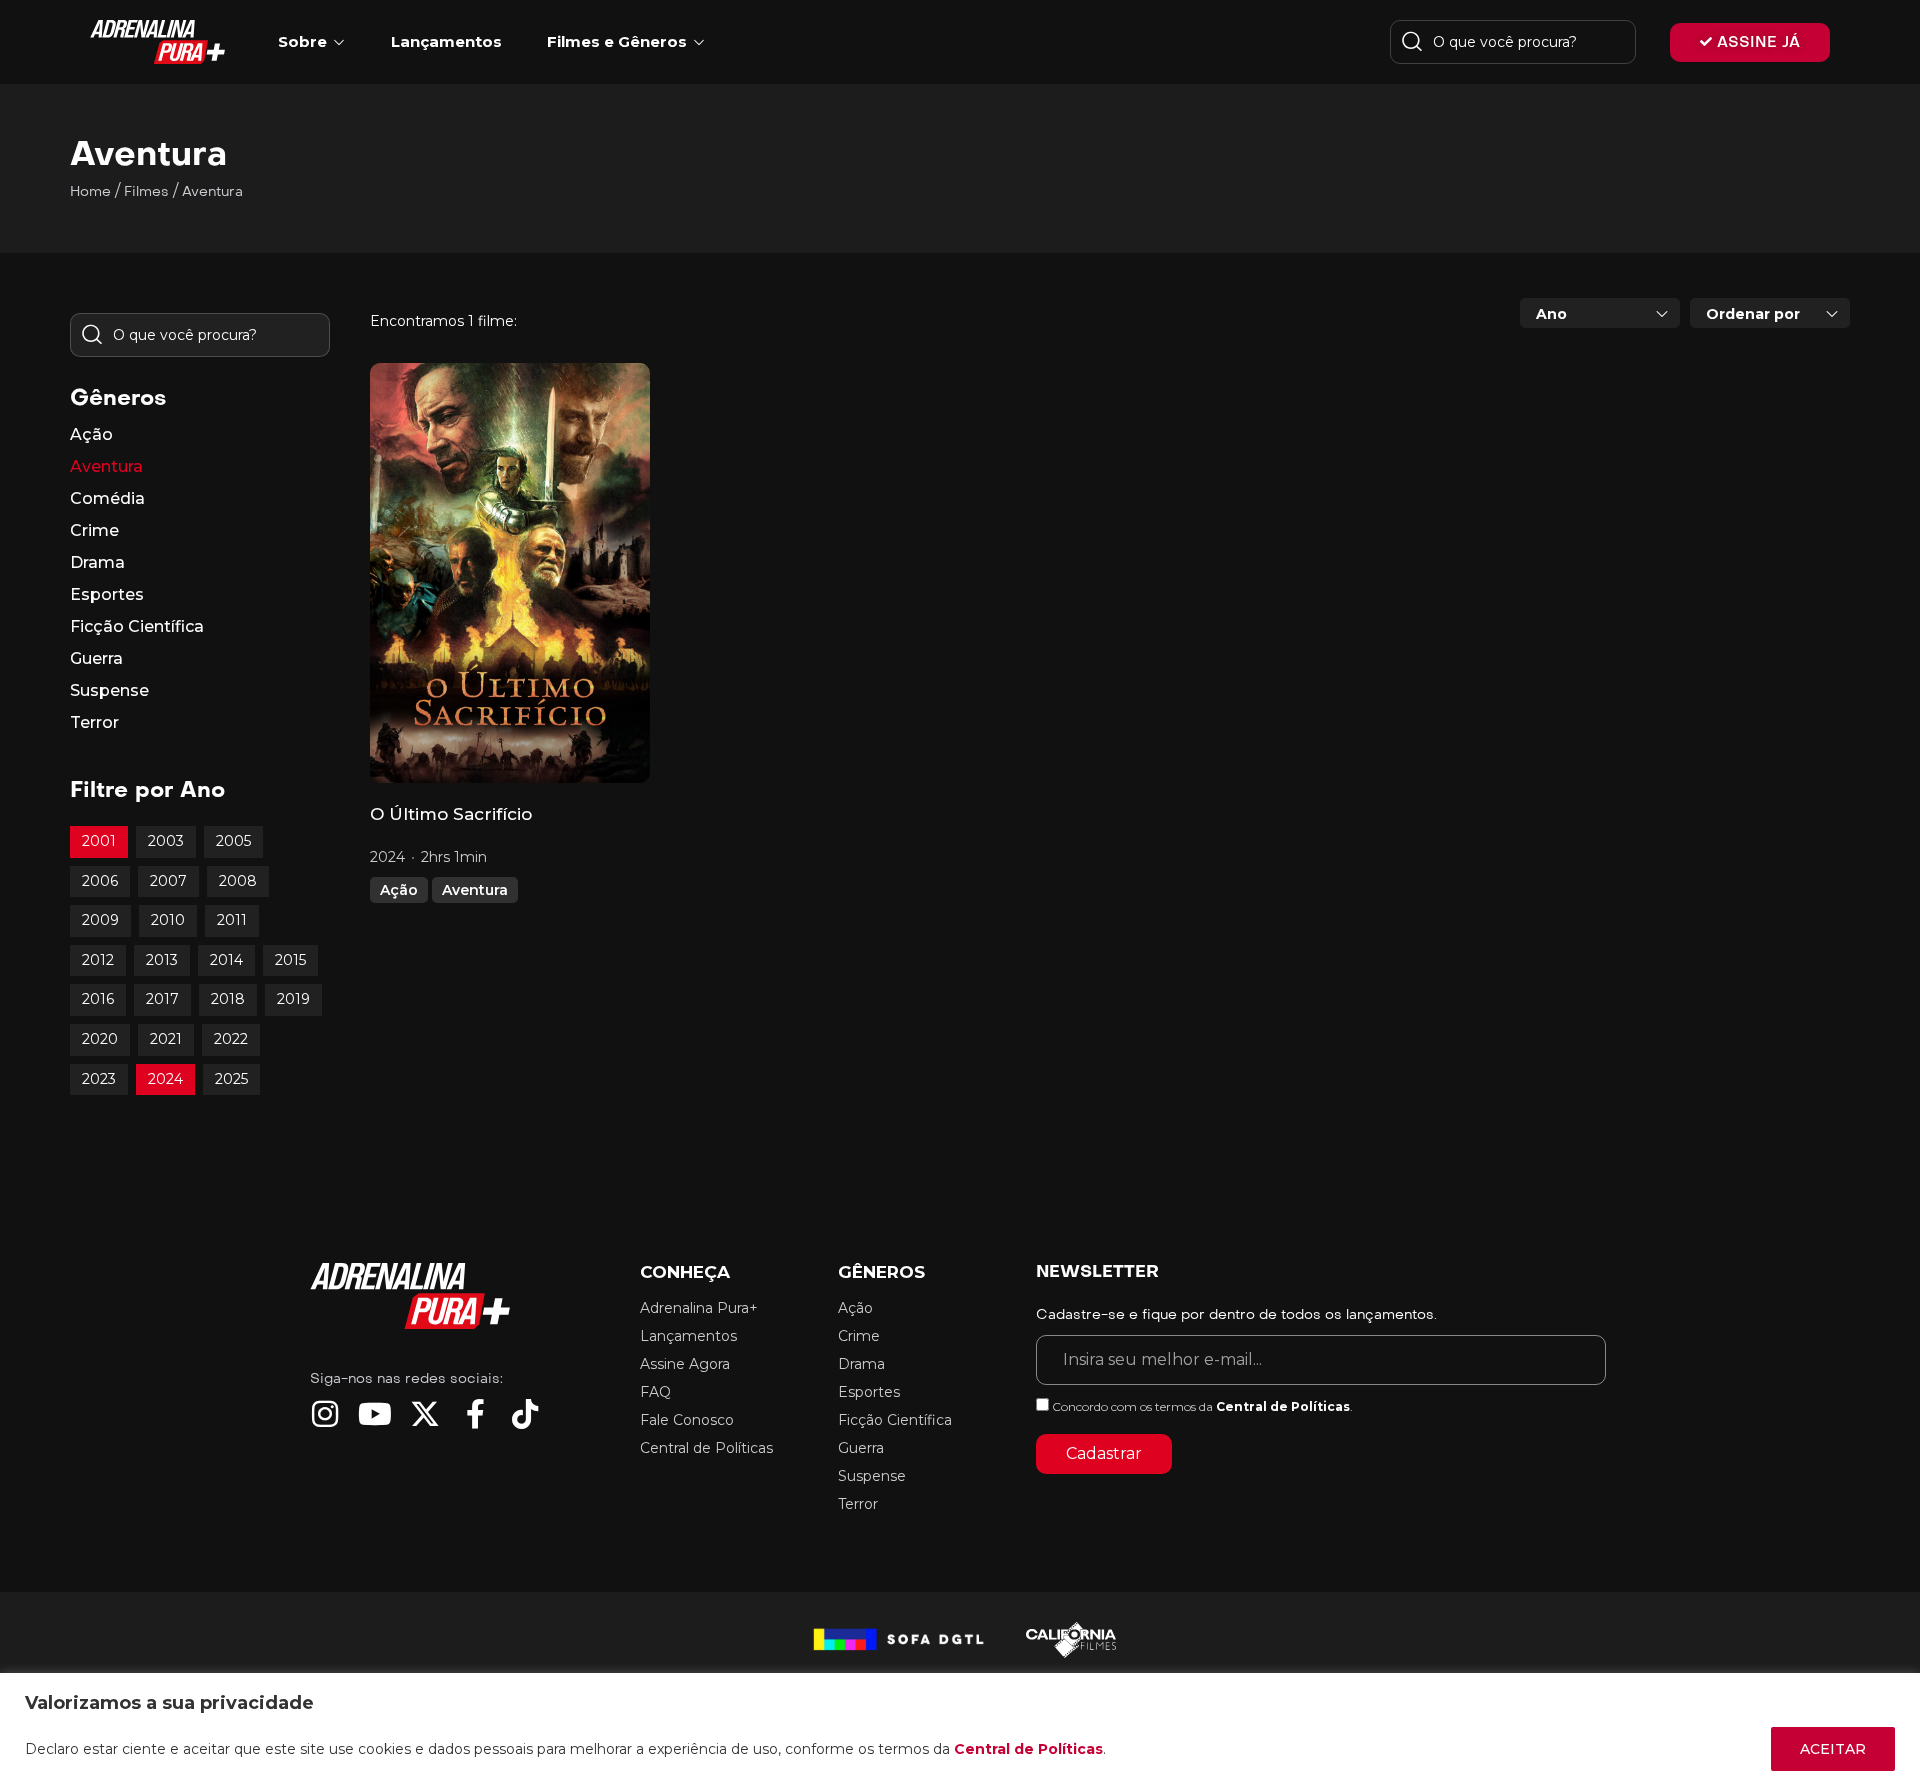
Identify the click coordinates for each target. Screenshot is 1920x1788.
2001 (99, 841)
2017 (162, 999)
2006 (100, 881)
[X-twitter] (425, 1414)
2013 (162, 960)
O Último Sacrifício (451, 814)
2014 (226, 960)
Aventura (475, 890)
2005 (233, 841)
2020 (100, 1039)
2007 (168, 881)
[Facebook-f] (475, 1414)
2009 (100, 920)
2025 (231, 1079)
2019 (293, 999)
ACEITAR (1833, 1749)
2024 (165, 1079)
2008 (238, 881)
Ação (399, 890)
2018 (228, 999)
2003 (166, 841)
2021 (166, 1039)
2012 (98, 960)
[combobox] (1600, 313)
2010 (168, 920)
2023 (99, 1079)
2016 (98, 999)
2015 (290, 960)
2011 (232, 920)
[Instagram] (325, 1414)
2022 (231, 1039)
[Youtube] (375, 1414)
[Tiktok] (525, 1414)
